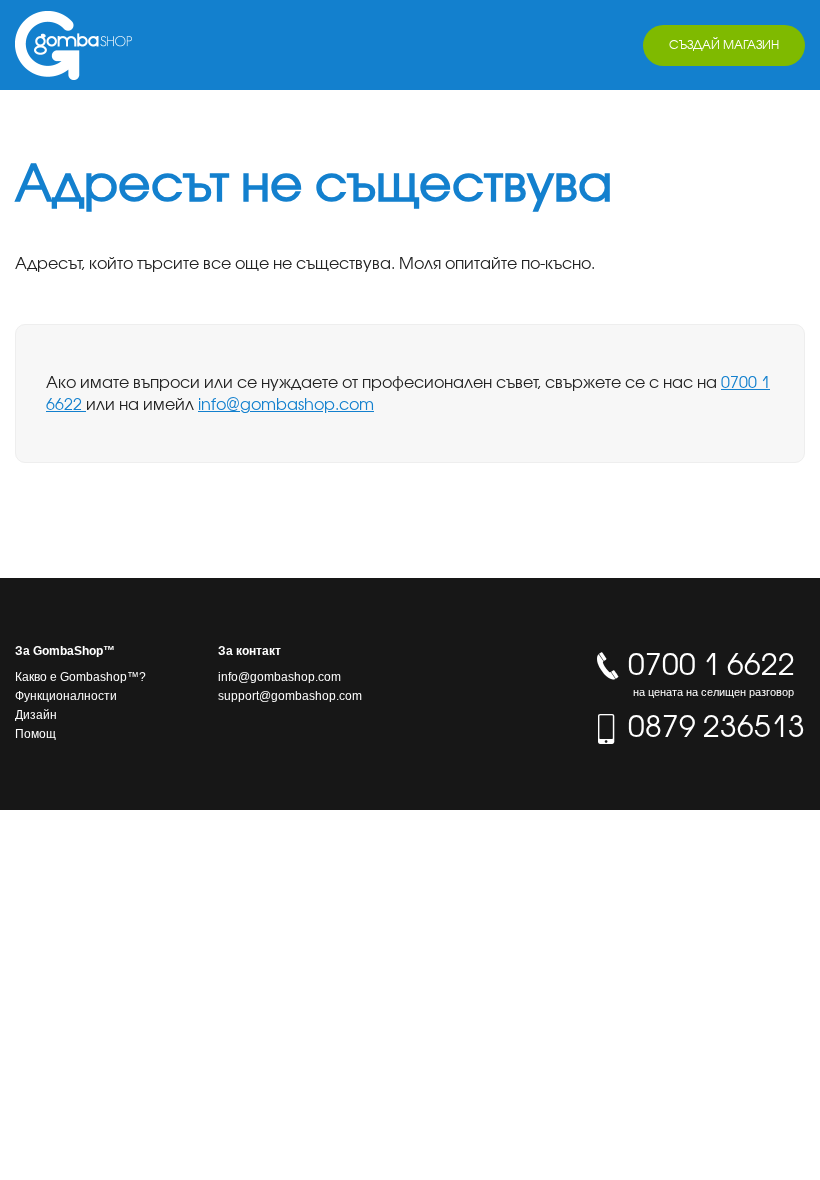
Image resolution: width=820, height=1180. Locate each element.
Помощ (35, 734)
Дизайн (36, 715)
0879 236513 (713, 726)
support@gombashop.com (290, 696)
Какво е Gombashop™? (80, 677)
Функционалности (66, 696)
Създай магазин (724, 44)
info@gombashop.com (286, 404)
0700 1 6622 (708, 671)
